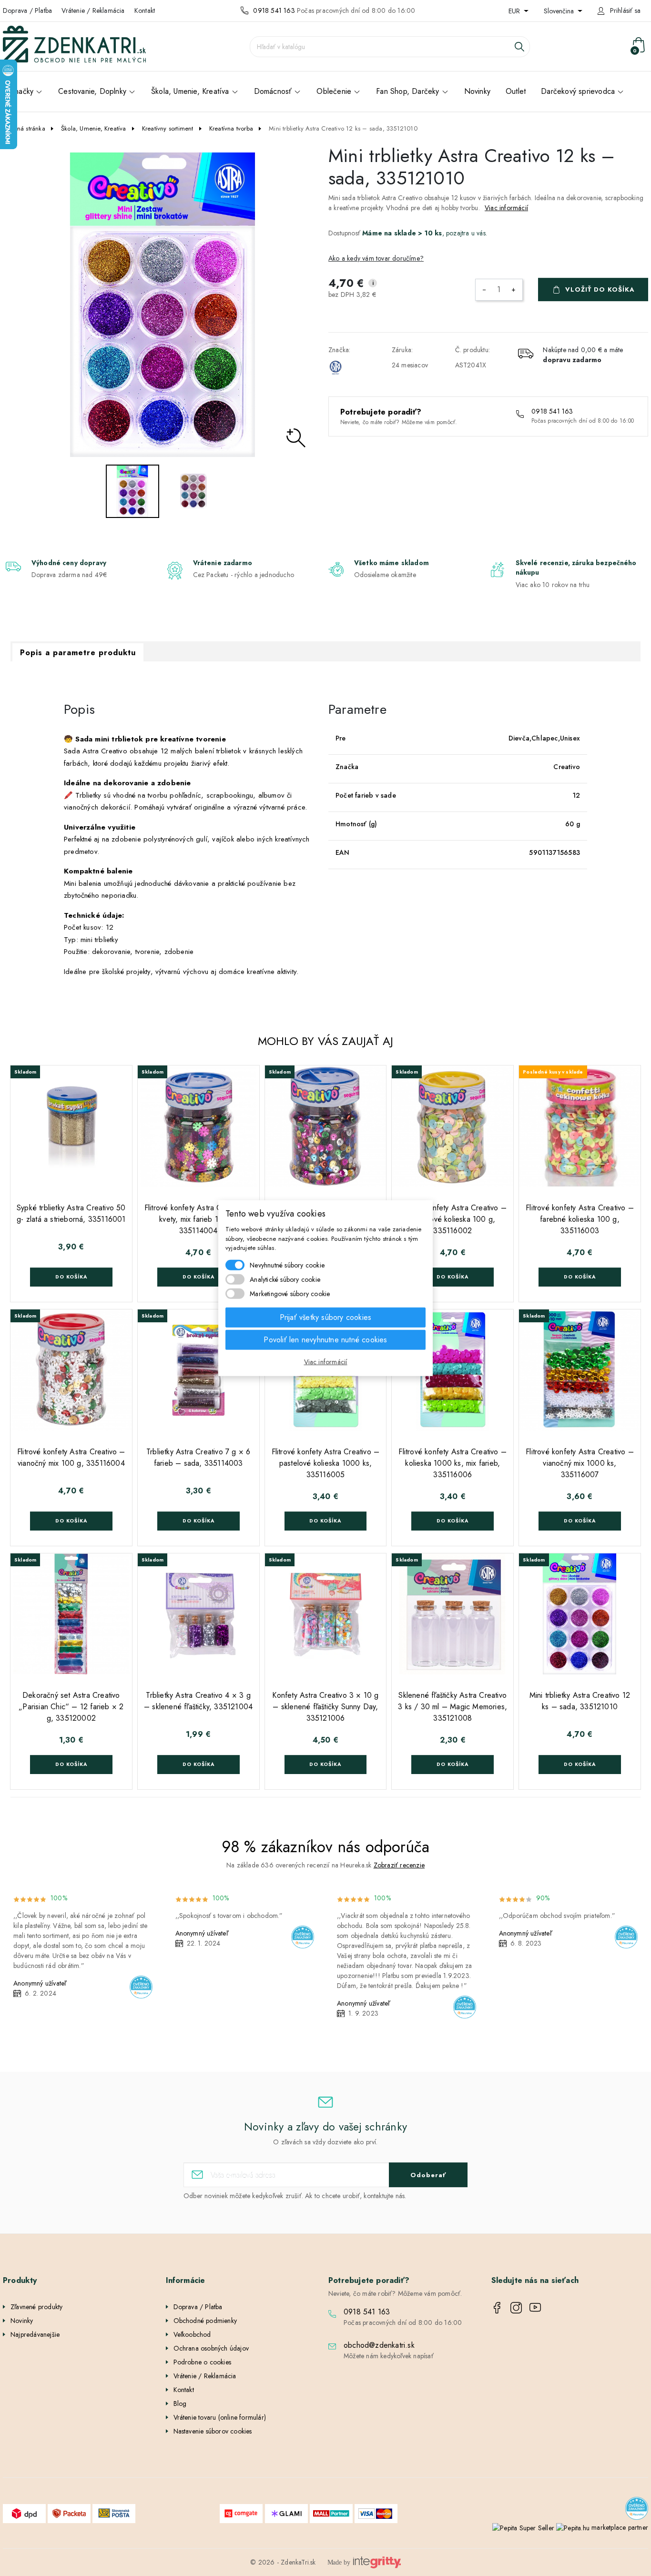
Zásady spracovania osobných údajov (417, 1374)
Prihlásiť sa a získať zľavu (417, 1344)
